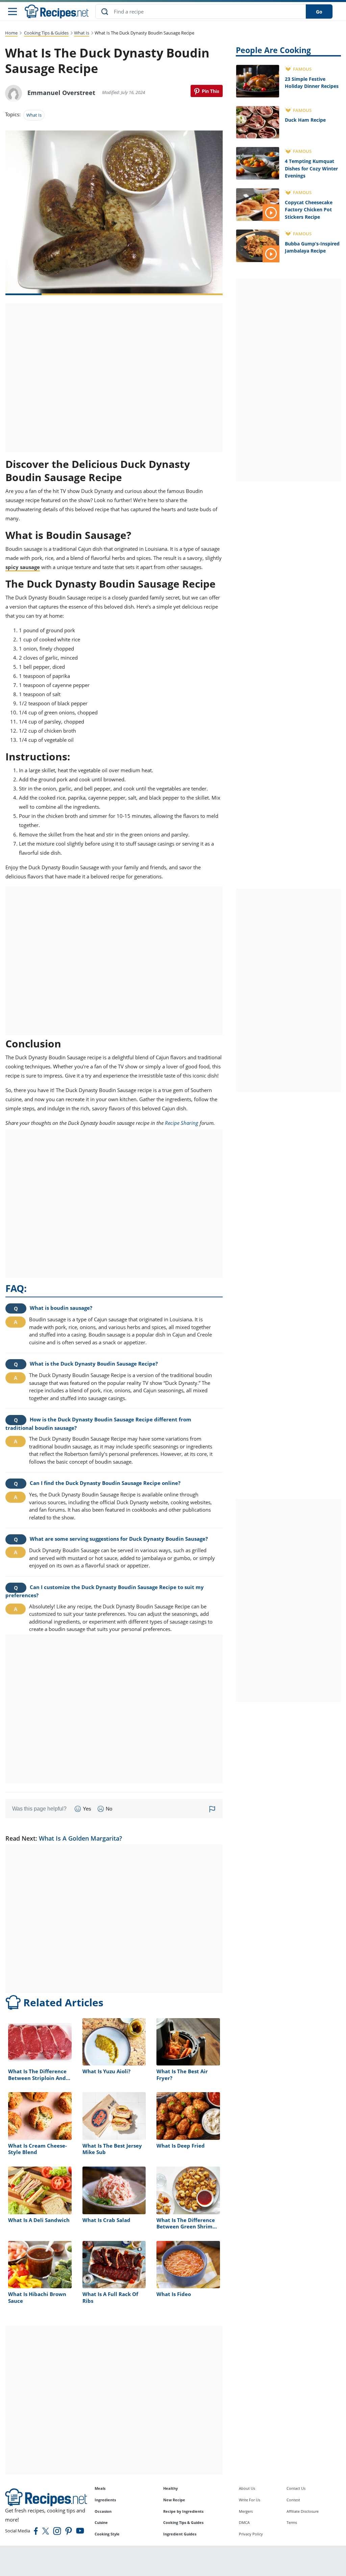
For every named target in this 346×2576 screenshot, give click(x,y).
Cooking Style (107, 2534)
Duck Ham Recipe (305, 120)
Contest (293, 2500)
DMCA (244, 2522)
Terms (292, 2522)
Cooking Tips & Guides (46, 33)
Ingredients (105, 2500)
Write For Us (250, 2500)
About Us (247, 2488)
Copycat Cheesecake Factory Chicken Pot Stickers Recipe (309, 210)
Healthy (170, 2488)
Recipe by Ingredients (183, 2511)
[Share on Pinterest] (207, 91)
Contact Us (296, 2488)
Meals (100, 2488)
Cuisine (101, 2522)
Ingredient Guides (180, 2534)
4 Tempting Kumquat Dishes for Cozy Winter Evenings (311, 168)
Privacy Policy (251, 2534)
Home (11, 33)
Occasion (103, 2511)
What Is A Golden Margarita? (80, 1838)
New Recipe (174, 2500)
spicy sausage (23, 567)
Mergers (246, 2511)
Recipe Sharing (182, 1123)
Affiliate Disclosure (303, 2511)
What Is (82, 33)
